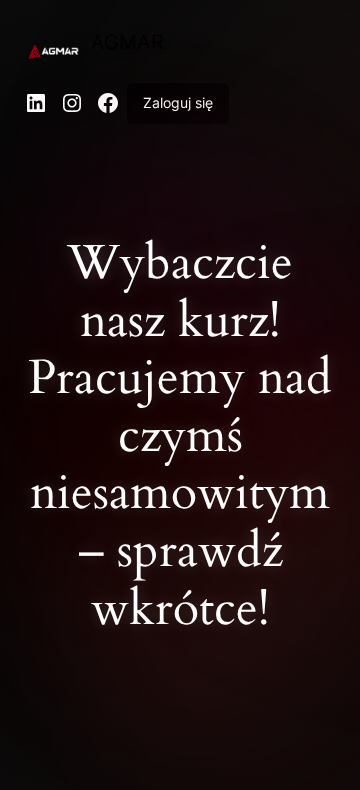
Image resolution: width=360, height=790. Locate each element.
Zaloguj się (178, 102)
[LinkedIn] (36, 103)
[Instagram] (72, 103)
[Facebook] (108, 103)
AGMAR (127, 42)
